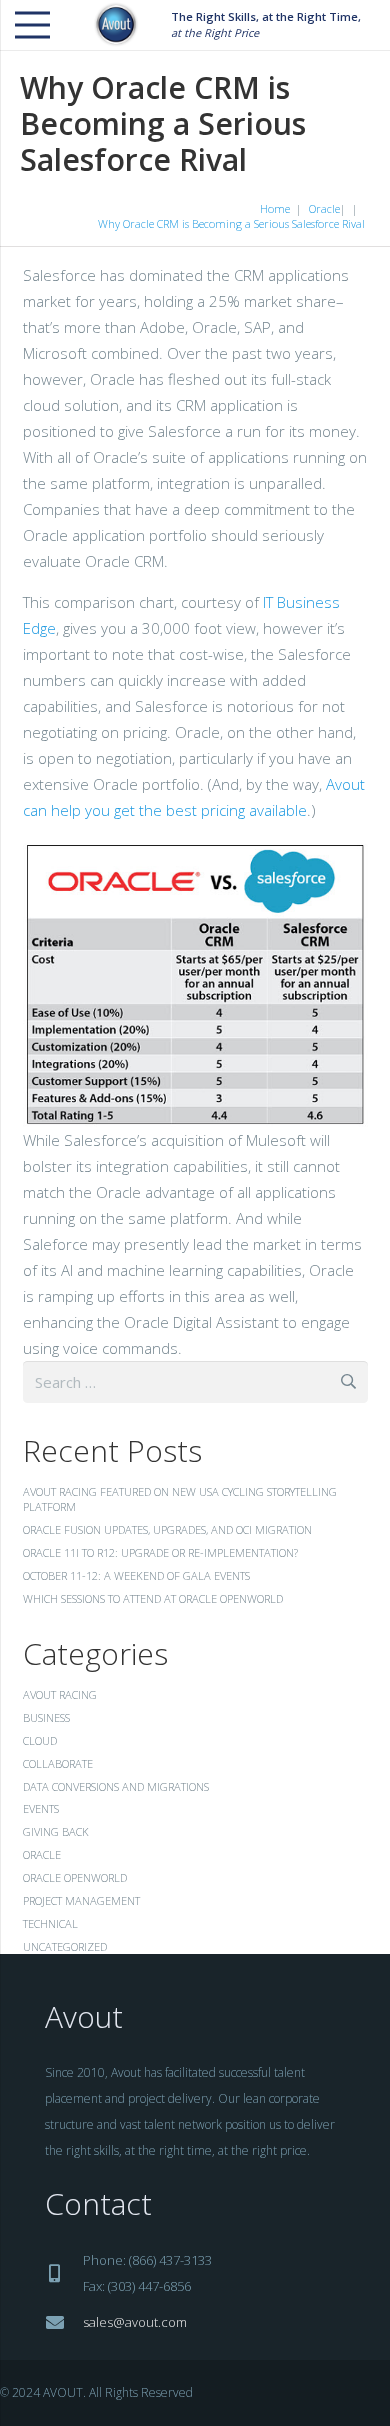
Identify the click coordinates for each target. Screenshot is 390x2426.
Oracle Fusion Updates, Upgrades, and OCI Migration (167, 1529)
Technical (50, 1923)
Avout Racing (60, 1694)
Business (46, 1717)
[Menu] (32, 25)
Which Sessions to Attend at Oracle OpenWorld (153, 1598)
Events (41, 1808)
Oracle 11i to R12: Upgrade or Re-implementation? (160, 1552)
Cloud (40, 1740)
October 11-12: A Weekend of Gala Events (136, 1575)
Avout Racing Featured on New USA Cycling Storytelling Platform (180, 1499)
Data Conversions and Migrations (116, 1786)
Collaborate (58, 1763)
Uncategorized (65, 1946)
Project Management (81, 1900)
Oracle (42, 1854)
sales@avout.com (135, 2322)
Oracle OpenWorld (75, 1877)
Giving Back (56, 1831)
